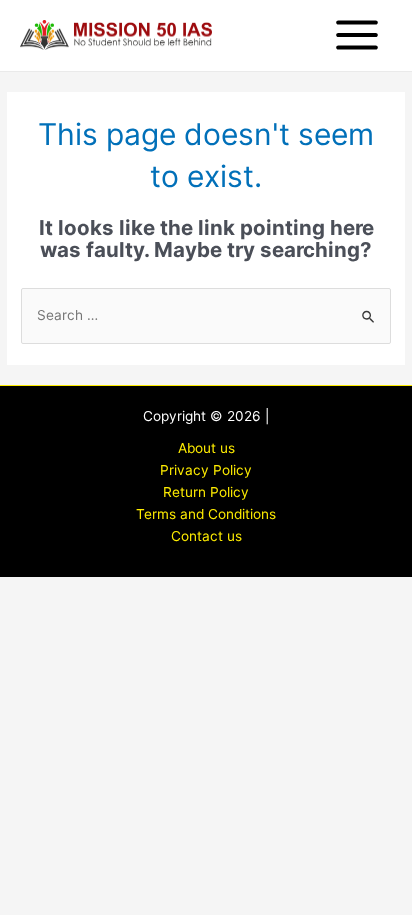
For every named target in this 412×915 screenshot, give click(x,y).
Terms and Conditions (206, 514)
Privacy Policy (206, 470)
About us (206, 448)
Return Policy (206, 492)
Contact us (206, 536)
